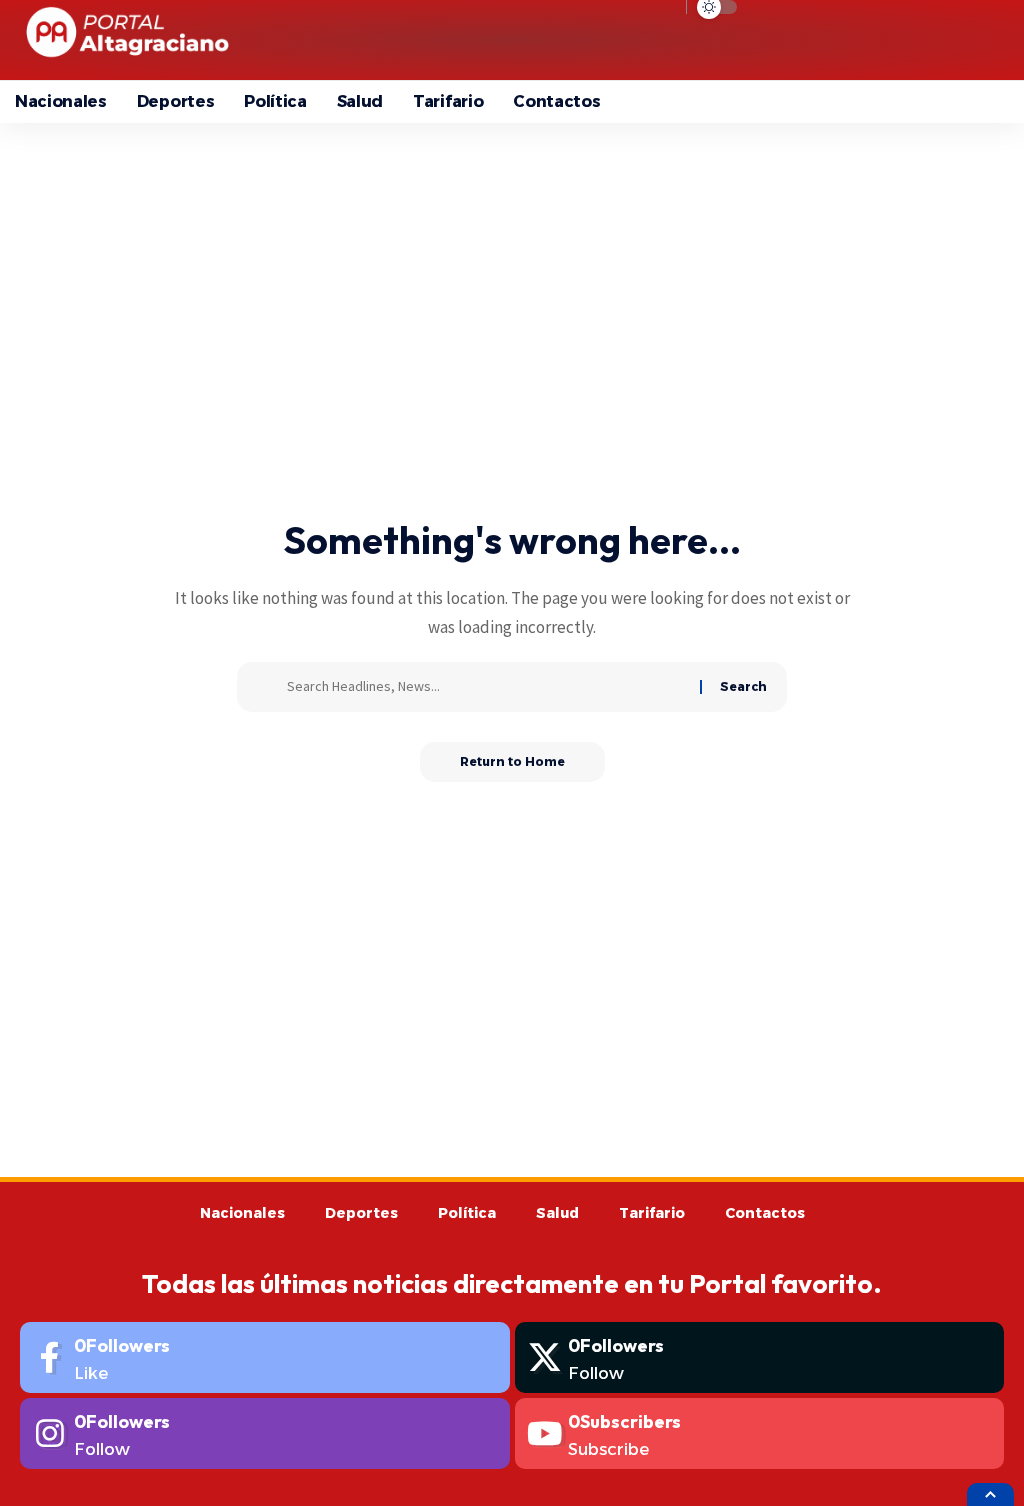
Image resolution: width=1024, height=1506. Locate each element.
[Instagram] (265, 1433)
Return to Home (512, 761)
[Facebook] (265, 1357)
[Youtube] (760, 1433)
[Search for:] (486, 687)
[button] (840, 40)
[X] (760, 1357)
